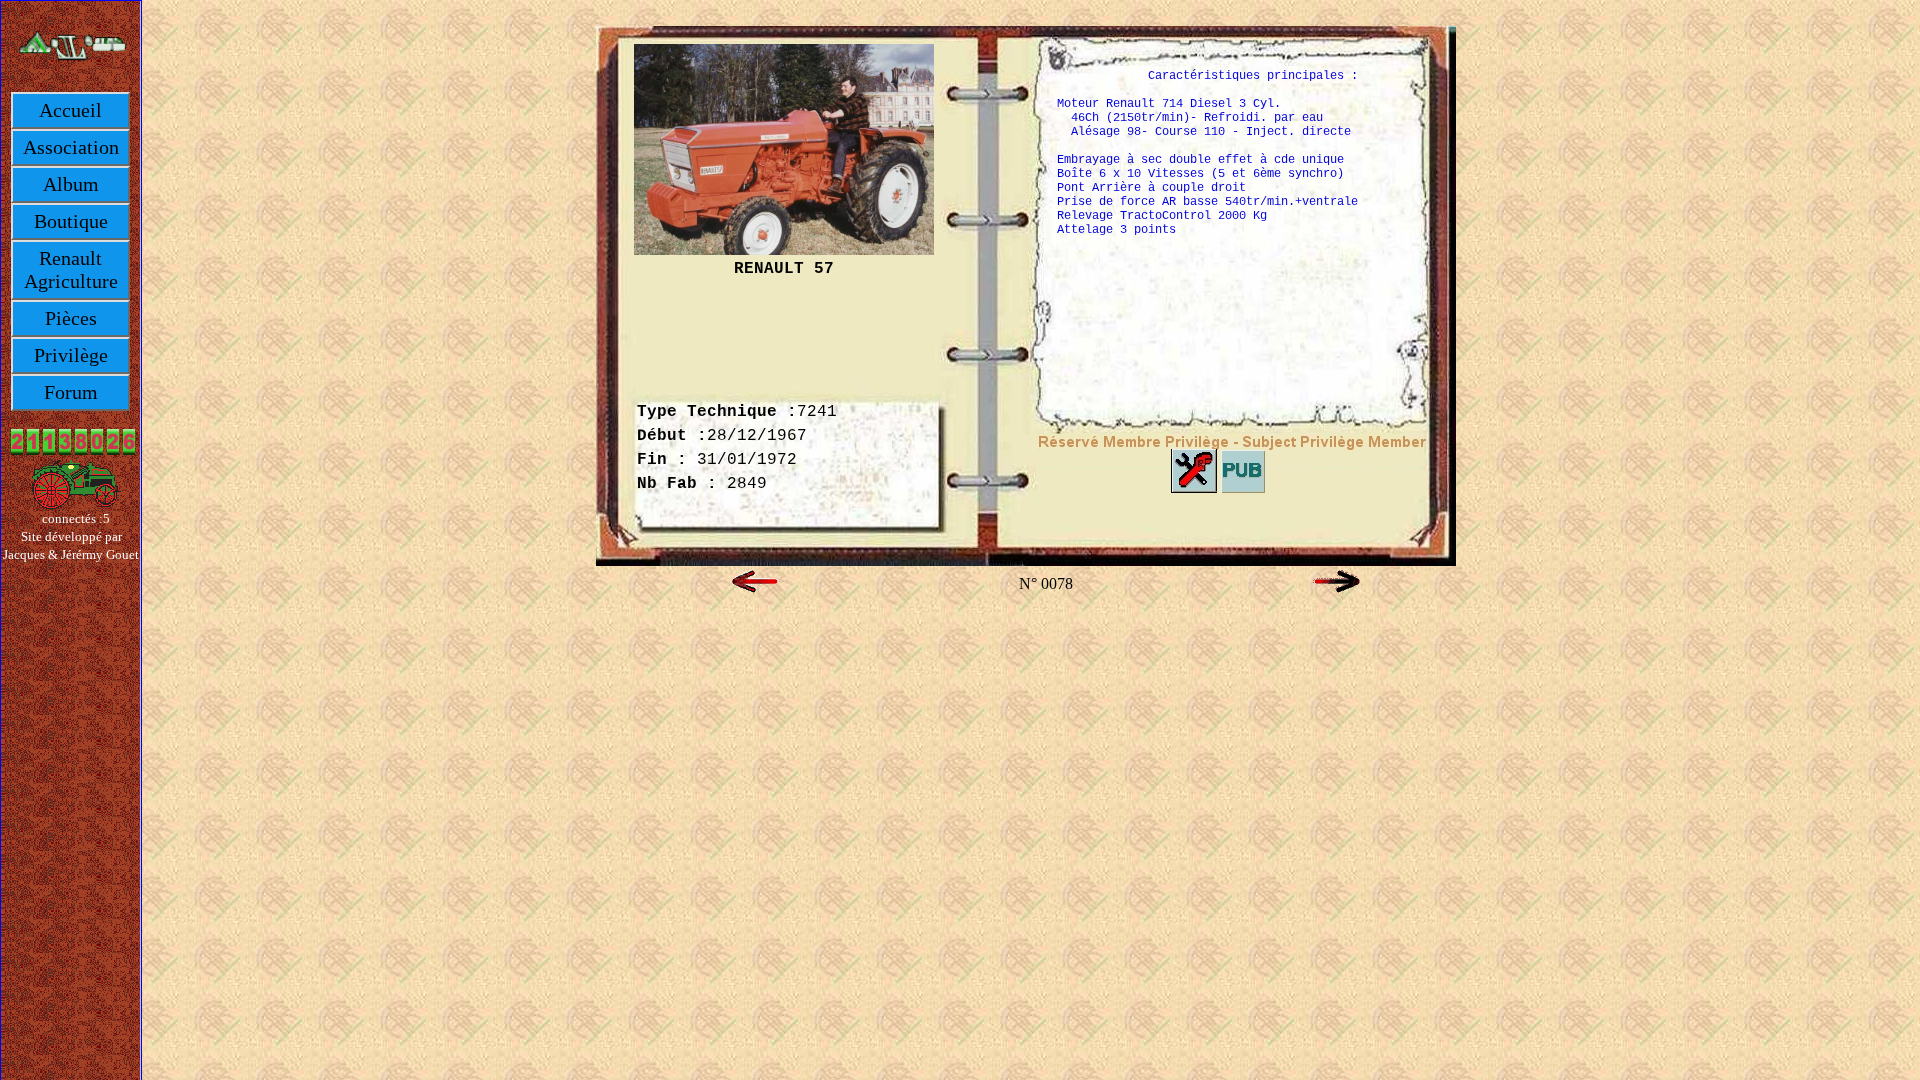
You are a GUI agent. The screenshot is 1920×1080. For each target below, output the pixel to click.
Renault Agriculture (71, 269)
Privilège (71, 355)
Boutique (71, 221)
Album (71, 184)
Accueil (70, 110)
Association (71, 147)
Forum (71, 392)
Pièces (71, 318)
